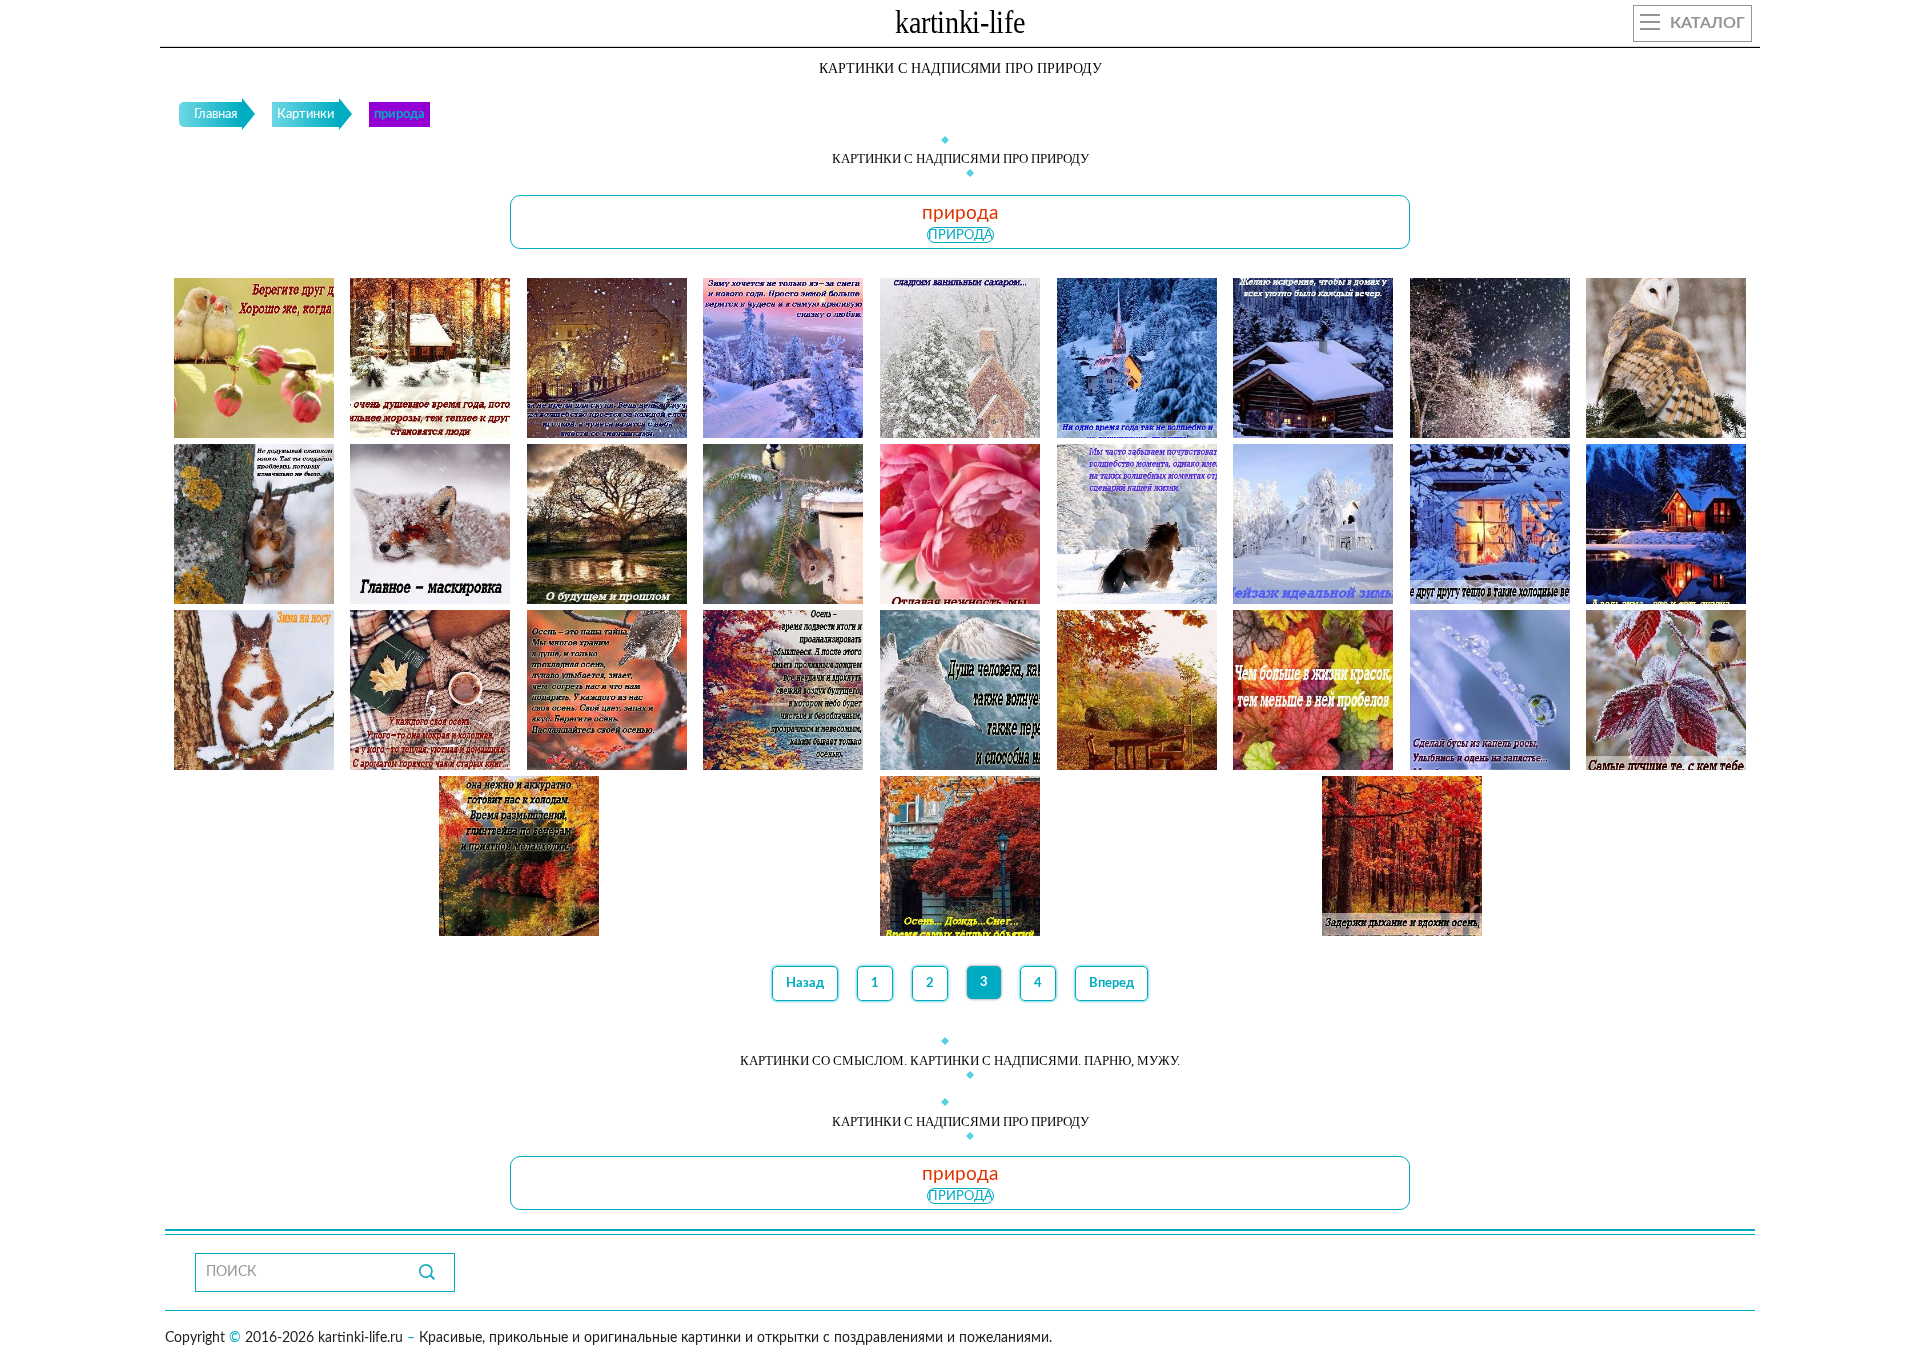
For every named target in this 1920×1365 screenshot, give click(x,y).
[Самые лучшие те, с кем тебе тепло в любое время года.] (1666, 690)
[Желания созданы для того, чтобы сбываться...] (1490, 358)
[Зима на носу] (254, 690)
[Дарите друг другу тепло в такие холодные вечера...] (1490, 524)
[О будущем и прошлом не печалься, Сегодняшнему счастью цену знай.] (607, 524)
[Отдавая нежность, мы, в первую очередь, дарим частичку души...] (960, 524)
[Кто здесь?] (783, 524)
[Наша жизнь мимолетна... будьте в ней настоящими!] (1666, 358)
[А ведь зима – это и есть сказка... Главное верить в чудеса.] (1666, 524)
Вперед (1111, 983)
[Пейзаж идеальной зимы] (1313, 524)
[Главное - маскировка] (430, 524)
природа (960, 235)
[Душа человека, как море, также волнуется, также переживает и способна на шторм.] (960, 690)
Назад (805, 983)
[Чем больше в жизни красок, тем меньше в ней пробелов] (1313, 690)
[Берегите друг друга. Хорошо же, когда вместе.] (254, 358)
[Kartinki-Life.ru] (960, 26)
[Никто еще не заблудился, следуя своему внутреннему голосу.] (1137, 690)
